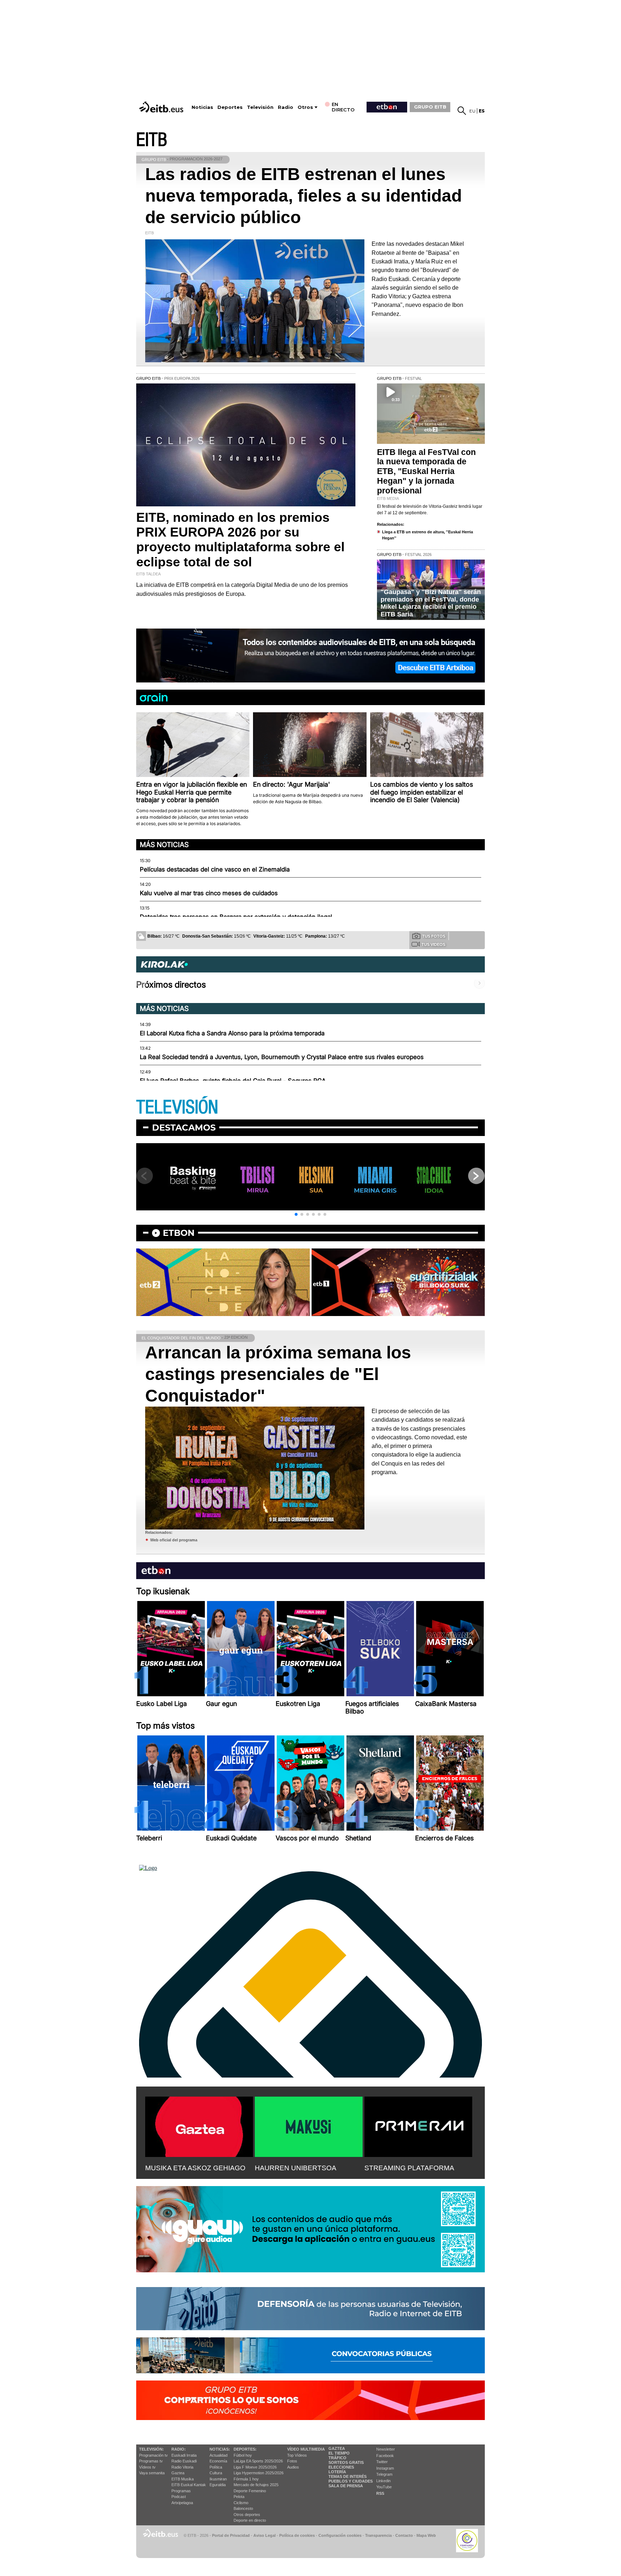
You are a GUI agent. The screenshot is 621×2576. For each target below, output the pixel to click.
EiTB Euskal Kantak (189, 2485)
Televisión (260, 107)
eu (472, 111)
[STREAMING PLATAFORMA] (418, 2125)
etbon (179, 1233)
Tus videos (433, 944)
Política (216, 2467)
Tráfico (337, 2458)
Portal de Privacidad (231, 2535)
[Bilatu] (462, 111)
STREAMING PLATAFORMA (409, 2168)
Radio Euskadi (184, 2461)
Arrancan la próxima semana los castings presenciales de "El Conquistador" (278, 1374)
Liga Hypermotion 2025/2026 (259, 2473)
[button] (296, 1214)
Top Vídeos (297, 2455)
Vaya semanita (152, 2473)
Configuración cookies (340, 2535)
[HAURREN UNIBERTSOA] (309, 2125)
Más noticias (164, 845)
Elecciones (341, 2467)
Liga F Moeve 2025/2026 (255, 2467)
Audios (293, 2467)
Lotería (337, 2472)
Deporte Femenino (250, 2491)
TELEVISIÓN (177, 1107)
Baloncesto (243, 2508)
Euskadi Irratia (184, 2455)
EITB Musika (183, 2479)
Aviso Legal (264, 2535)
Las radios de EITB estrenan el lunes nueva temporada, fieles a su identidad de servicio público (303, 196)
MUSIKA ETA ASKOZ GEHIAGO (195, 2168)
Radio (286, 107)
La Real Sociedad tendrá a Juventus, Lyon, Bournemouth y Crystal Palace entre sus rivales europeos (282, 1057)
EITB (152, 140)
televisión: (151, 2449)
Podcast (179, 2497)
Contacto (404, 2535)
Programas (181, 2491)
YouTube (384, 2487)
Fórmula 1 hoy (246, 2479)
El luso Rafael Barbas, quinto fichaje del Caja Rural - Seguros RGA (233, 1081)
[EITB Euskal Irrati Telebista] (162, 107)
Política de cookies (297, 2535)
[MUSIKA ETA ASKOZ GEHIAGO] (199, 2125)
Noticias (202, 107)
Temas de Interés (348, 2476)
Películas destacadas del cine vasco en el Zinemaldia (215, 869)
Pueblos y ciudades (351, 2481)
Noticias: (220, 2449)
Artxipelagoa (182, 2503)
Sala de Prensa (346, 2486)
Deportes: (245, 2449)
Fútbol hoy (243, 2455)
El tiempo (339, 2453)
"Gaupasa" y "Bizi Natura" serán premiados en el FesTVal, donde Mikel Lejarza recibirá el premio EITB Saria (431, 603)
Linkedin (383, 2481)
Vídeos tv (147, 2467)
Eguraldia (218, 2485)
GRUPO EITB (430, 107)
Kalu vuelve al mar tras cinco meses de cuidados (209, 893)
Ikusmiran (218, 2479)
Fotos (292, 2461)
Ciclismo (241, 2503)
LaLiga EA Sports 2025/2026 (258, 2461)
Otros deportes (247, 2515)
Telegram (384, 2474)
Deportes (230, 107)
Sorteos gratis (346, 2462)
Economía (218, 2461)
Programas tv (151, 2461)
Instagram (385, 2468)
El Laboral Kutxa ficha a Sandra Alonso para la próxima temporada (232, 1033)
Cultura (216, 2473)
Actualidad (218, 2455)
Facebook (385, 2456)
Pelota (239, 2497)
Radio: (179, 2449)
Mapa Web (426, 2535)
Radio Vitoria (182, 2467)
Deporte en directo (250, 2520)
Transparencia (378, 2535)
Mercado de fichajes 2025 (256, 2485)
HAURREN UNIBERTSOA (296, 2168)
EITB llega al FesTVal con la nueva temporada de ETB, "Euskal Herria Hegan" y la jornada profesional (426, 471)
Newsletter (386, 2449)
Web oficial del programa (174, 1540)
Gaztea (178, 2473)
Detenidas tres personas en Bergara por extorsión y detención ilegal (236, 917)
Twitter (382, 2462)
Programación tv (153, 2455)
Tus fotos (434, 936)
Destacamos (184, 1128)
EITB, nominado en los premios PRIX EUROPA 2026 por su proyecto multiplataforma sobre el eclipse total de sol (240, 540)
